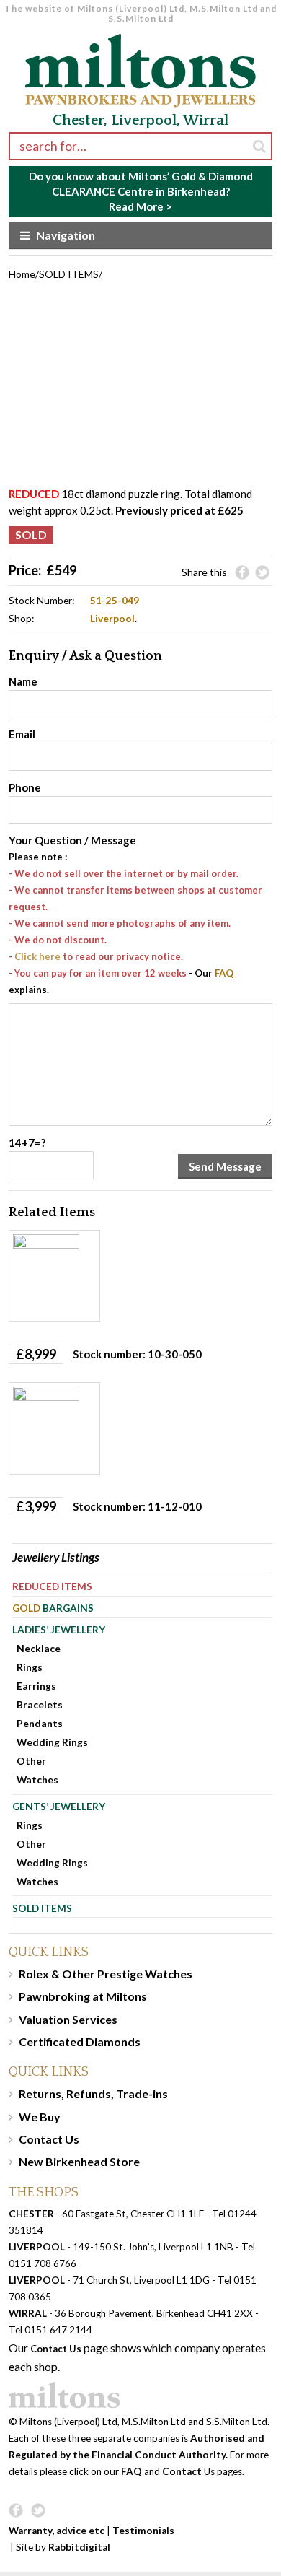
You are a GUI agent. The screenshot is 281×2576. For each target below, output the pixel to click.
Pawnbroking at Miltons (83, 1996)
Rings (30, 1667)
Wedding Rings (52, 1742)
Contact (182, 2471)
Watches (37, 1780)
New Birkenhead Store (79, 2161)
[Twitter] (262, 573)
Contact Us (49, 2139)
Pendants (40, 1723)
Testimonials (143, 2531)
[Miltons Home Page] (141, 2395)
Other (31, 1761)
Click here (37, 956)
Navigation (66, 235)
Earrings (36, 1686)
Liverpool (112, 618)
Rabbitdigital (79, 2547)
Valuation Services (68, 2019)
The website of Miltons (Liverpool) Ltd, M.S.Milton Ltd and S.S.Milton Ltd (140, 13)
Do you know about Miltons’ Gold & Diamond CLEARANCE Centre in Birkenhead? (141, 191)
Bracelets (40, 1704)
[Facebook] (242, 573)
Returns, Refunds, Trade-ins (93, 2093)
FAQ (224, 973)
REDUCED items (52, 1586)
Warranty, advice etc (57, 2531)
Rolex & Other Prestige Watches (106, 1974)
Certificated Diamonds (80, 2042)
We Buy (40, 2117)
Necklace (39, 1648)
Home (22, 274)
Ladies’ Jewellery (59, 1629)
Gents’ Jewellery (59, 1806)
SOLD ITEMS (69, 274)
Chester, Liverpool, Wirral (140, 121)
